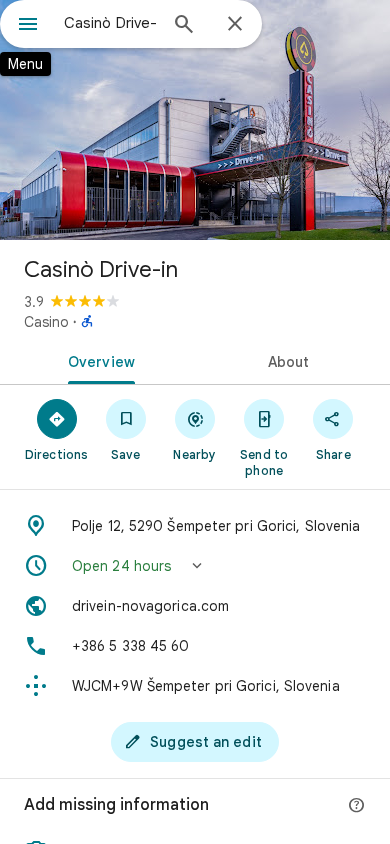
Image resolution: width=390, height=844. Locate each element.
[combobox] (110, 23)
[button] (195, 566)
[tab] (97, 360)
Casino (46, 322)
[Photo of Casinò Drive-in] (195, 120)
